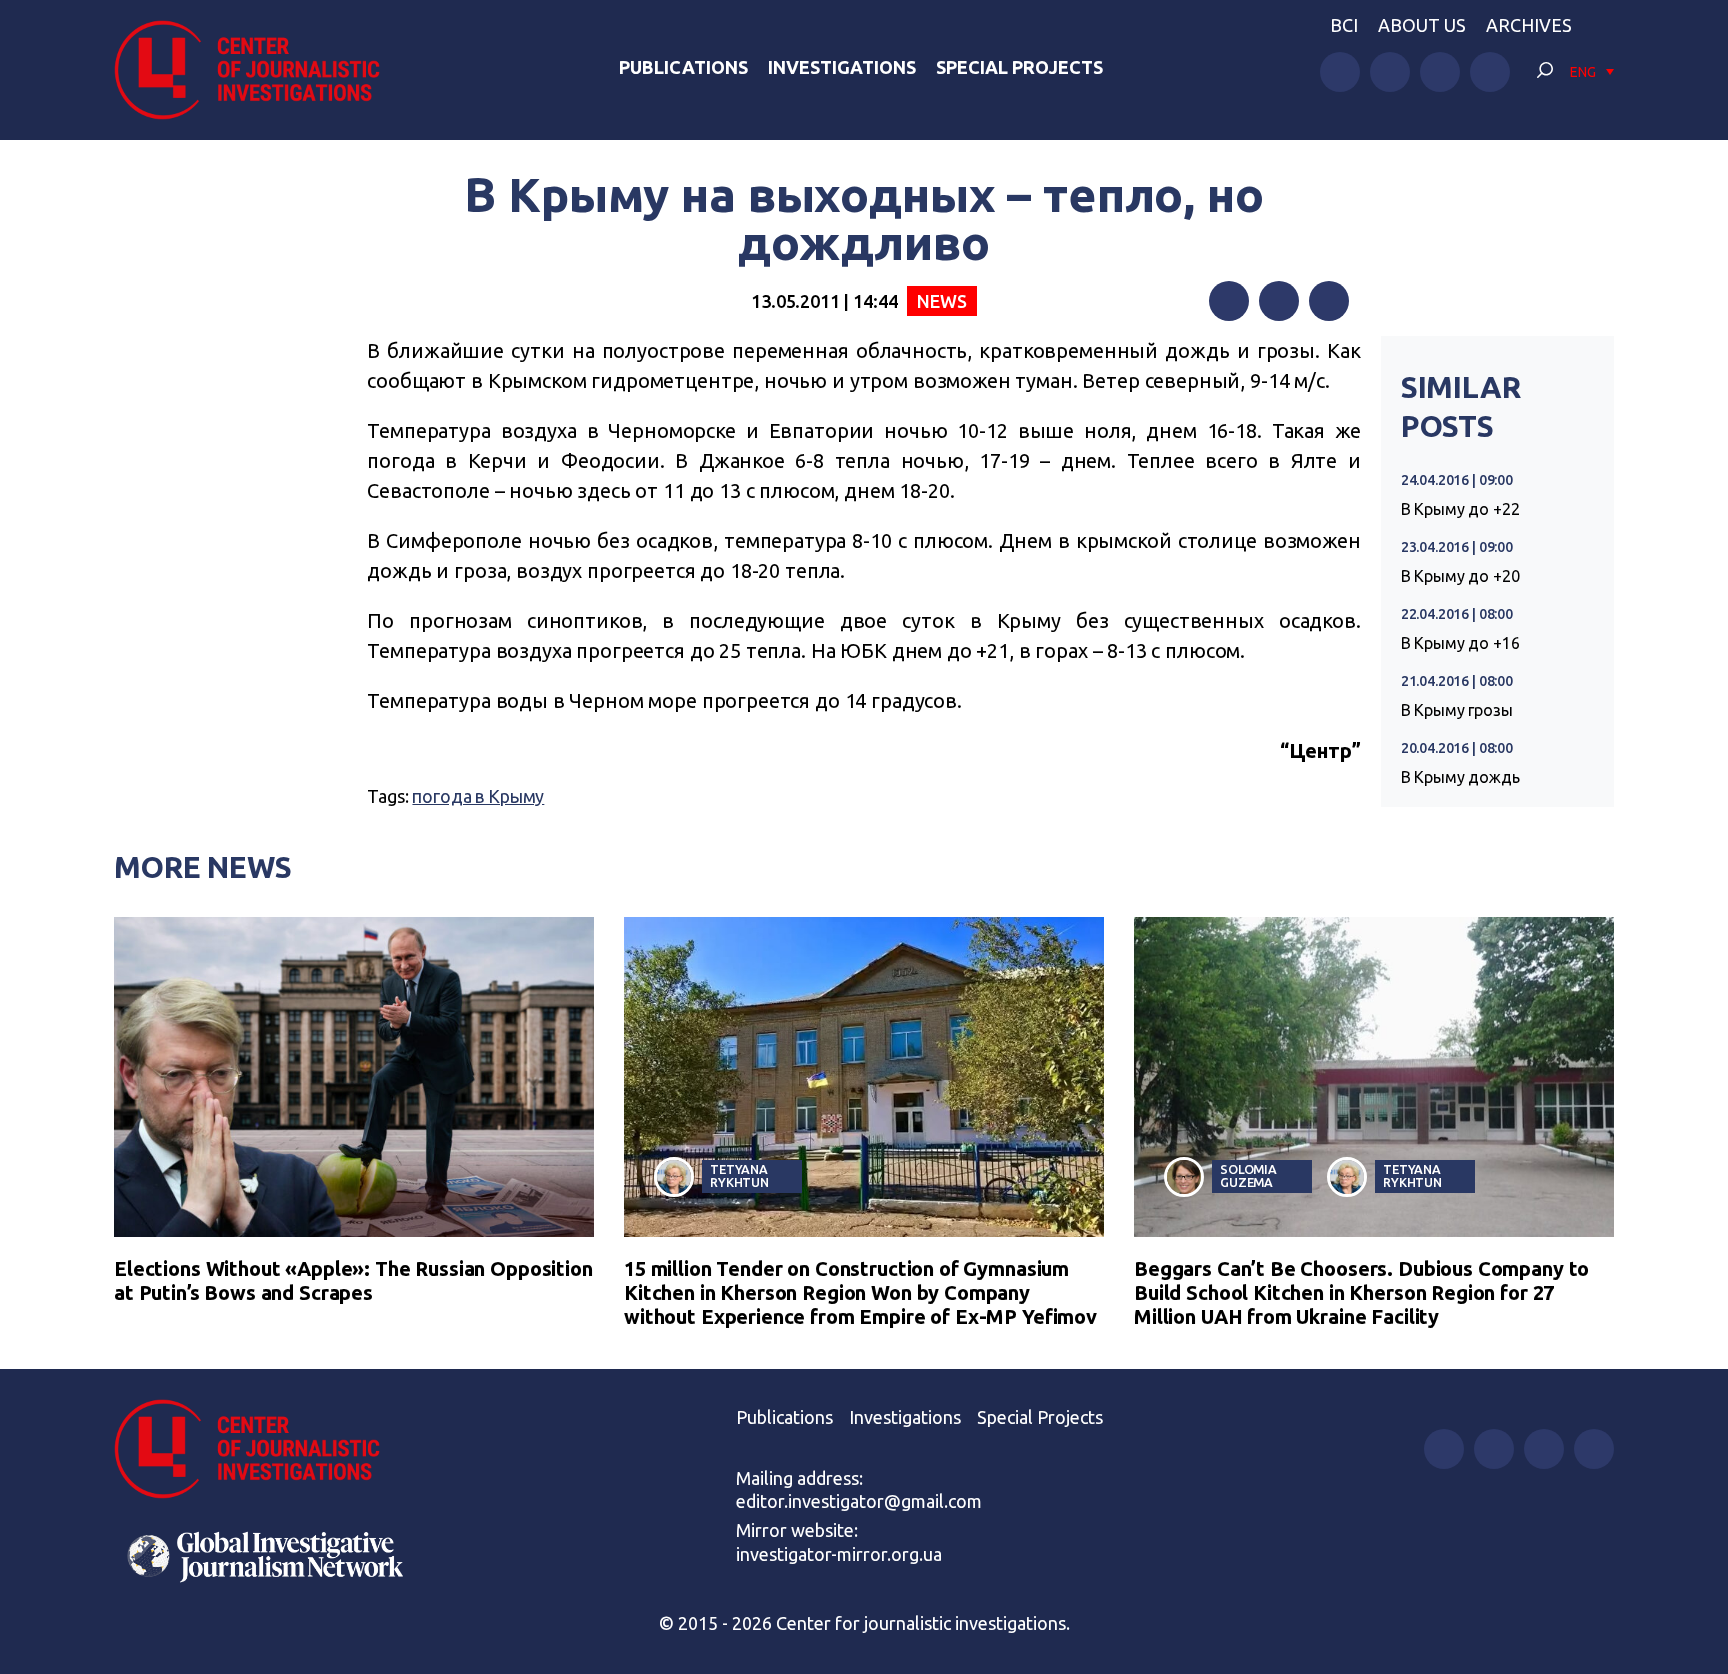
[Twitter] (1279, 301)
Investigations (842, 67)
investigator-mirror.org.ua (839, 1554)
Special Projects (1019, 67)
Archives (1529, 25)
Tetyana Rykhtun (739, 1175)
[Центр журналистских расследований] (258, 70)
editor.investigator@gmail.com (859, 1501)
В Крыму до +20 (1460, 576)
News (941, 301)
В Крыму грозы (1457, 710)
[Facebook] (1229, 301)
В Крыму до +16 (1460, 643)
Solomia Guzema (1248, 1175)
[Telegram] (1329, 301)
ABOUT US (1422, 25)
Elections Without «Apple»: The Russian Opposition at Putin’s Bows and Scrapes (353, 1280)
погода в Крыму (478, 796)
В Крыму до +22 (1460, 509)
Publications (683, 67)
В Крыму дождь (1460, 777)
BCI (1344, 25)
